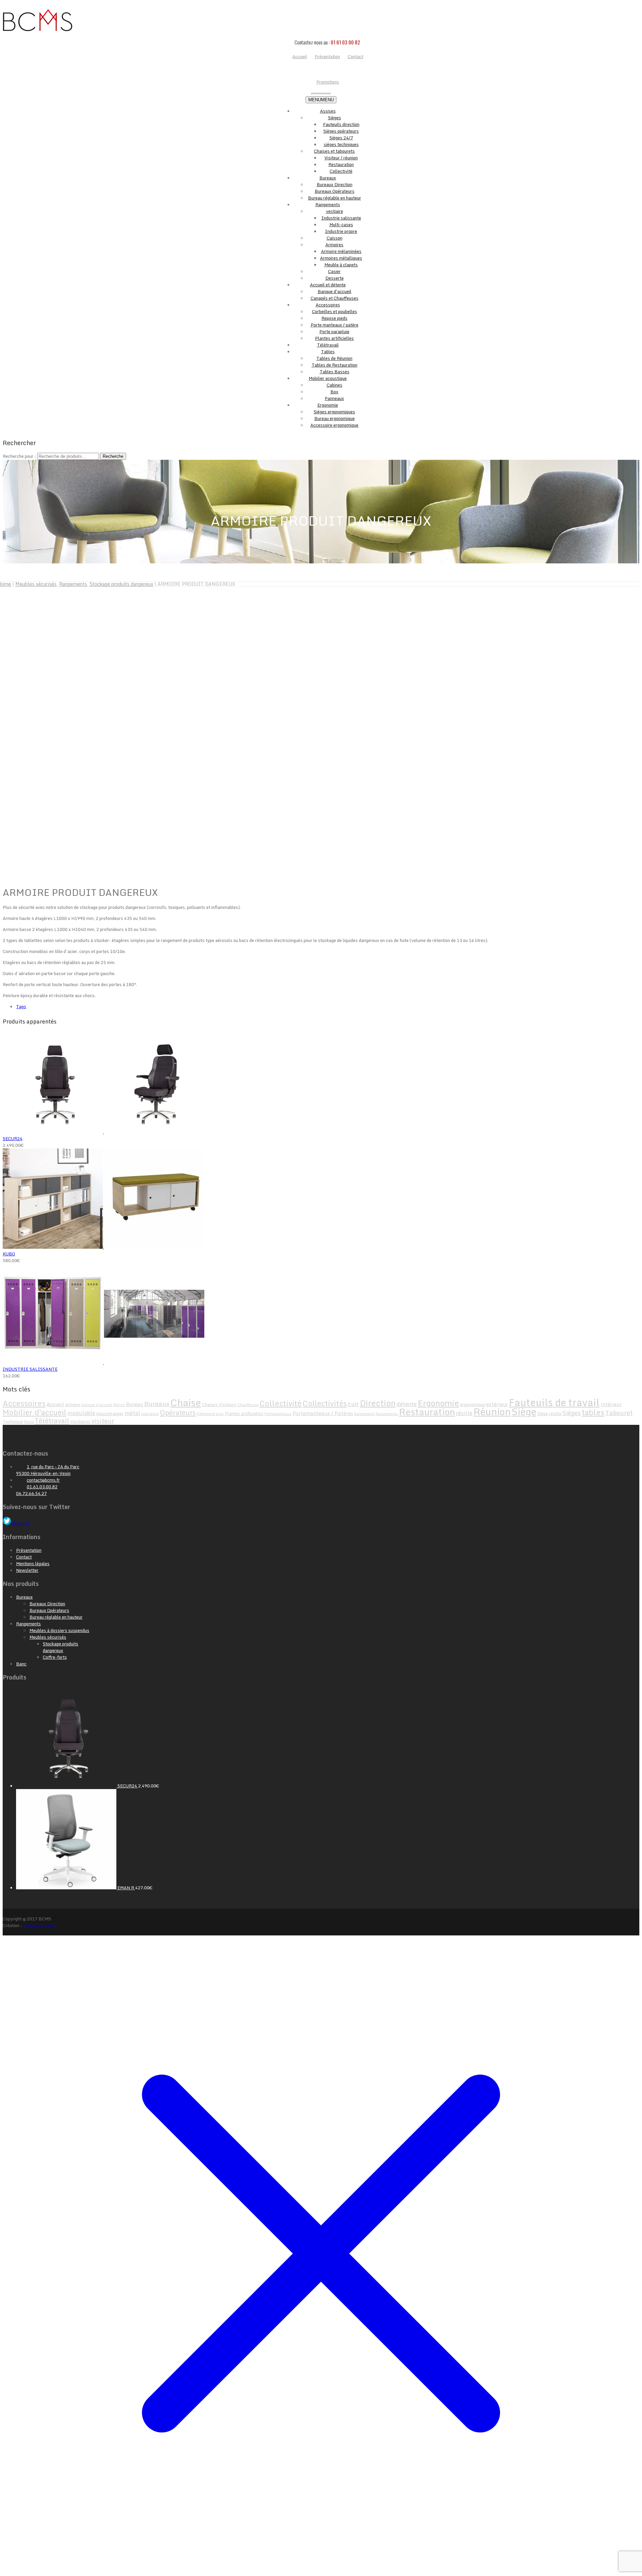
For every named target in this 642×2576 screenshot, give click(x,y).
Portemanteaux (278, 1414)
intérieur (611, 1404)
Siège (524, 1411)
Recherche (113, 456)
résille (464, 1413)
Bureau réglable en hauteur (335, 198)
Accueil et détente (328, 285)
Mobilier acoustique (328, 378)
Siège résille (549, 1413)
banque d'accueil (97, 1405)
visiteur (103, 1421)
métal (132, 1413)
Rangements (328, 205)
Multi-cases (341, 225)
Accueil (55, 1404)
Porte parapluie (334, 331)
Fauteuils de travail (554, 1402)
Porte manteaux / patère (335, 325)
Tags (21, 1006)
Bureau (135, 1404)
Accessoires (328, 305)
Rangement (364, 1414)
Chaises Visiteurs (219, 1404)
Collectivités (325, 1403)
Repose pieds (334, 318)
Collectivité (341, 171)
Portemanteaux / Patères (323, 1413)
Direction (378, 1403)
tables (593, 1412)
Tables (328, 352)
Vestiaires (80, 1421)
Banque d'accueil (335, 291)
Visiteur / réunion (341, 158)
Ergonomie (328, 405)
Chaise (186, 1402)
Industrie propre (341, 231)
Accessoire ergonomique (334, 425)
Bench (119, 1405)
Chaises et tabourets (334, 151)
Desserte (335, 278)
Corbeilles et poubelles (335, 311)
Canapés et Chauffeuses (335, 298)
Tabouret (619, 1413)
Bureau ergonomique (335, 418)
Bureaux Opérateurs (335, 191)
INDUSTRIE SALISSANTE (30, 1369)
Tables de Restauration (335, 365)
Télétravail (328, 345)
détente (407, 1404)
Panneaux (334, 398)
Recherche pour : (19, 456)
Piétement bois (210, 1414)
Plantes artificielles (334, 338)
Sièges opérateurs (341, 131)
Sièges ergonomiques (334, 412)
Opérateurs (178, 1412)
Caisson (335, 238)
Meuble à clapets (341, 265)
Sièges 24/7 (341, 138)
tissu (29, 1421)
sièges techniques (341, 144)
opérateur (150, 1414)
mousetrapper (110, 1413)
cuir (353, 1404)
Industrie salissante (341, 218)
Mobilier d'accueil (35, 1412)
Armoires (334, 245)
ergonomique (473, 1404)
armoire (73, 1404)
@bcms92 (21, 1523)
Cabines (335, 385)
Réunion (492, 1411)
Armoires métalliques (341, 258)
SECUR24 (13, 1138)
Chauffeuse (248, 1405)
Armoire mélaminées (341, 251)
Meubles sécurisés (36, 584)
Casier (334, 271)
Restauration (341, 164)
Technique (13, 1421)
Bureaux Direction (335, 184)
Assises (328, 111)
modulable (81, 1413)
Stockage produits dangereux (121, 584)
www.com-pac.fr (39, 1925)
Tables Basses (335, 372)
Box (334, 392)
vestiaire (335, 211)
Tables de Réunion (334, 358)
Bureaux (328, 178)
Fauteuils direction (341, 124)
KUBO (9, 1254)
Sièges (335, 118)
